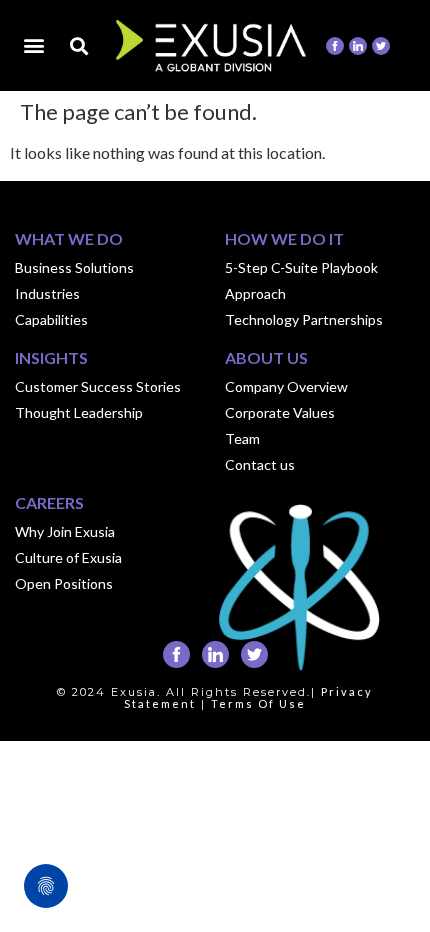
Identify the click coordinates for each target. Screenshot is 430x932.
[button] (33, 44)
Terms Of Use (258, 703)
